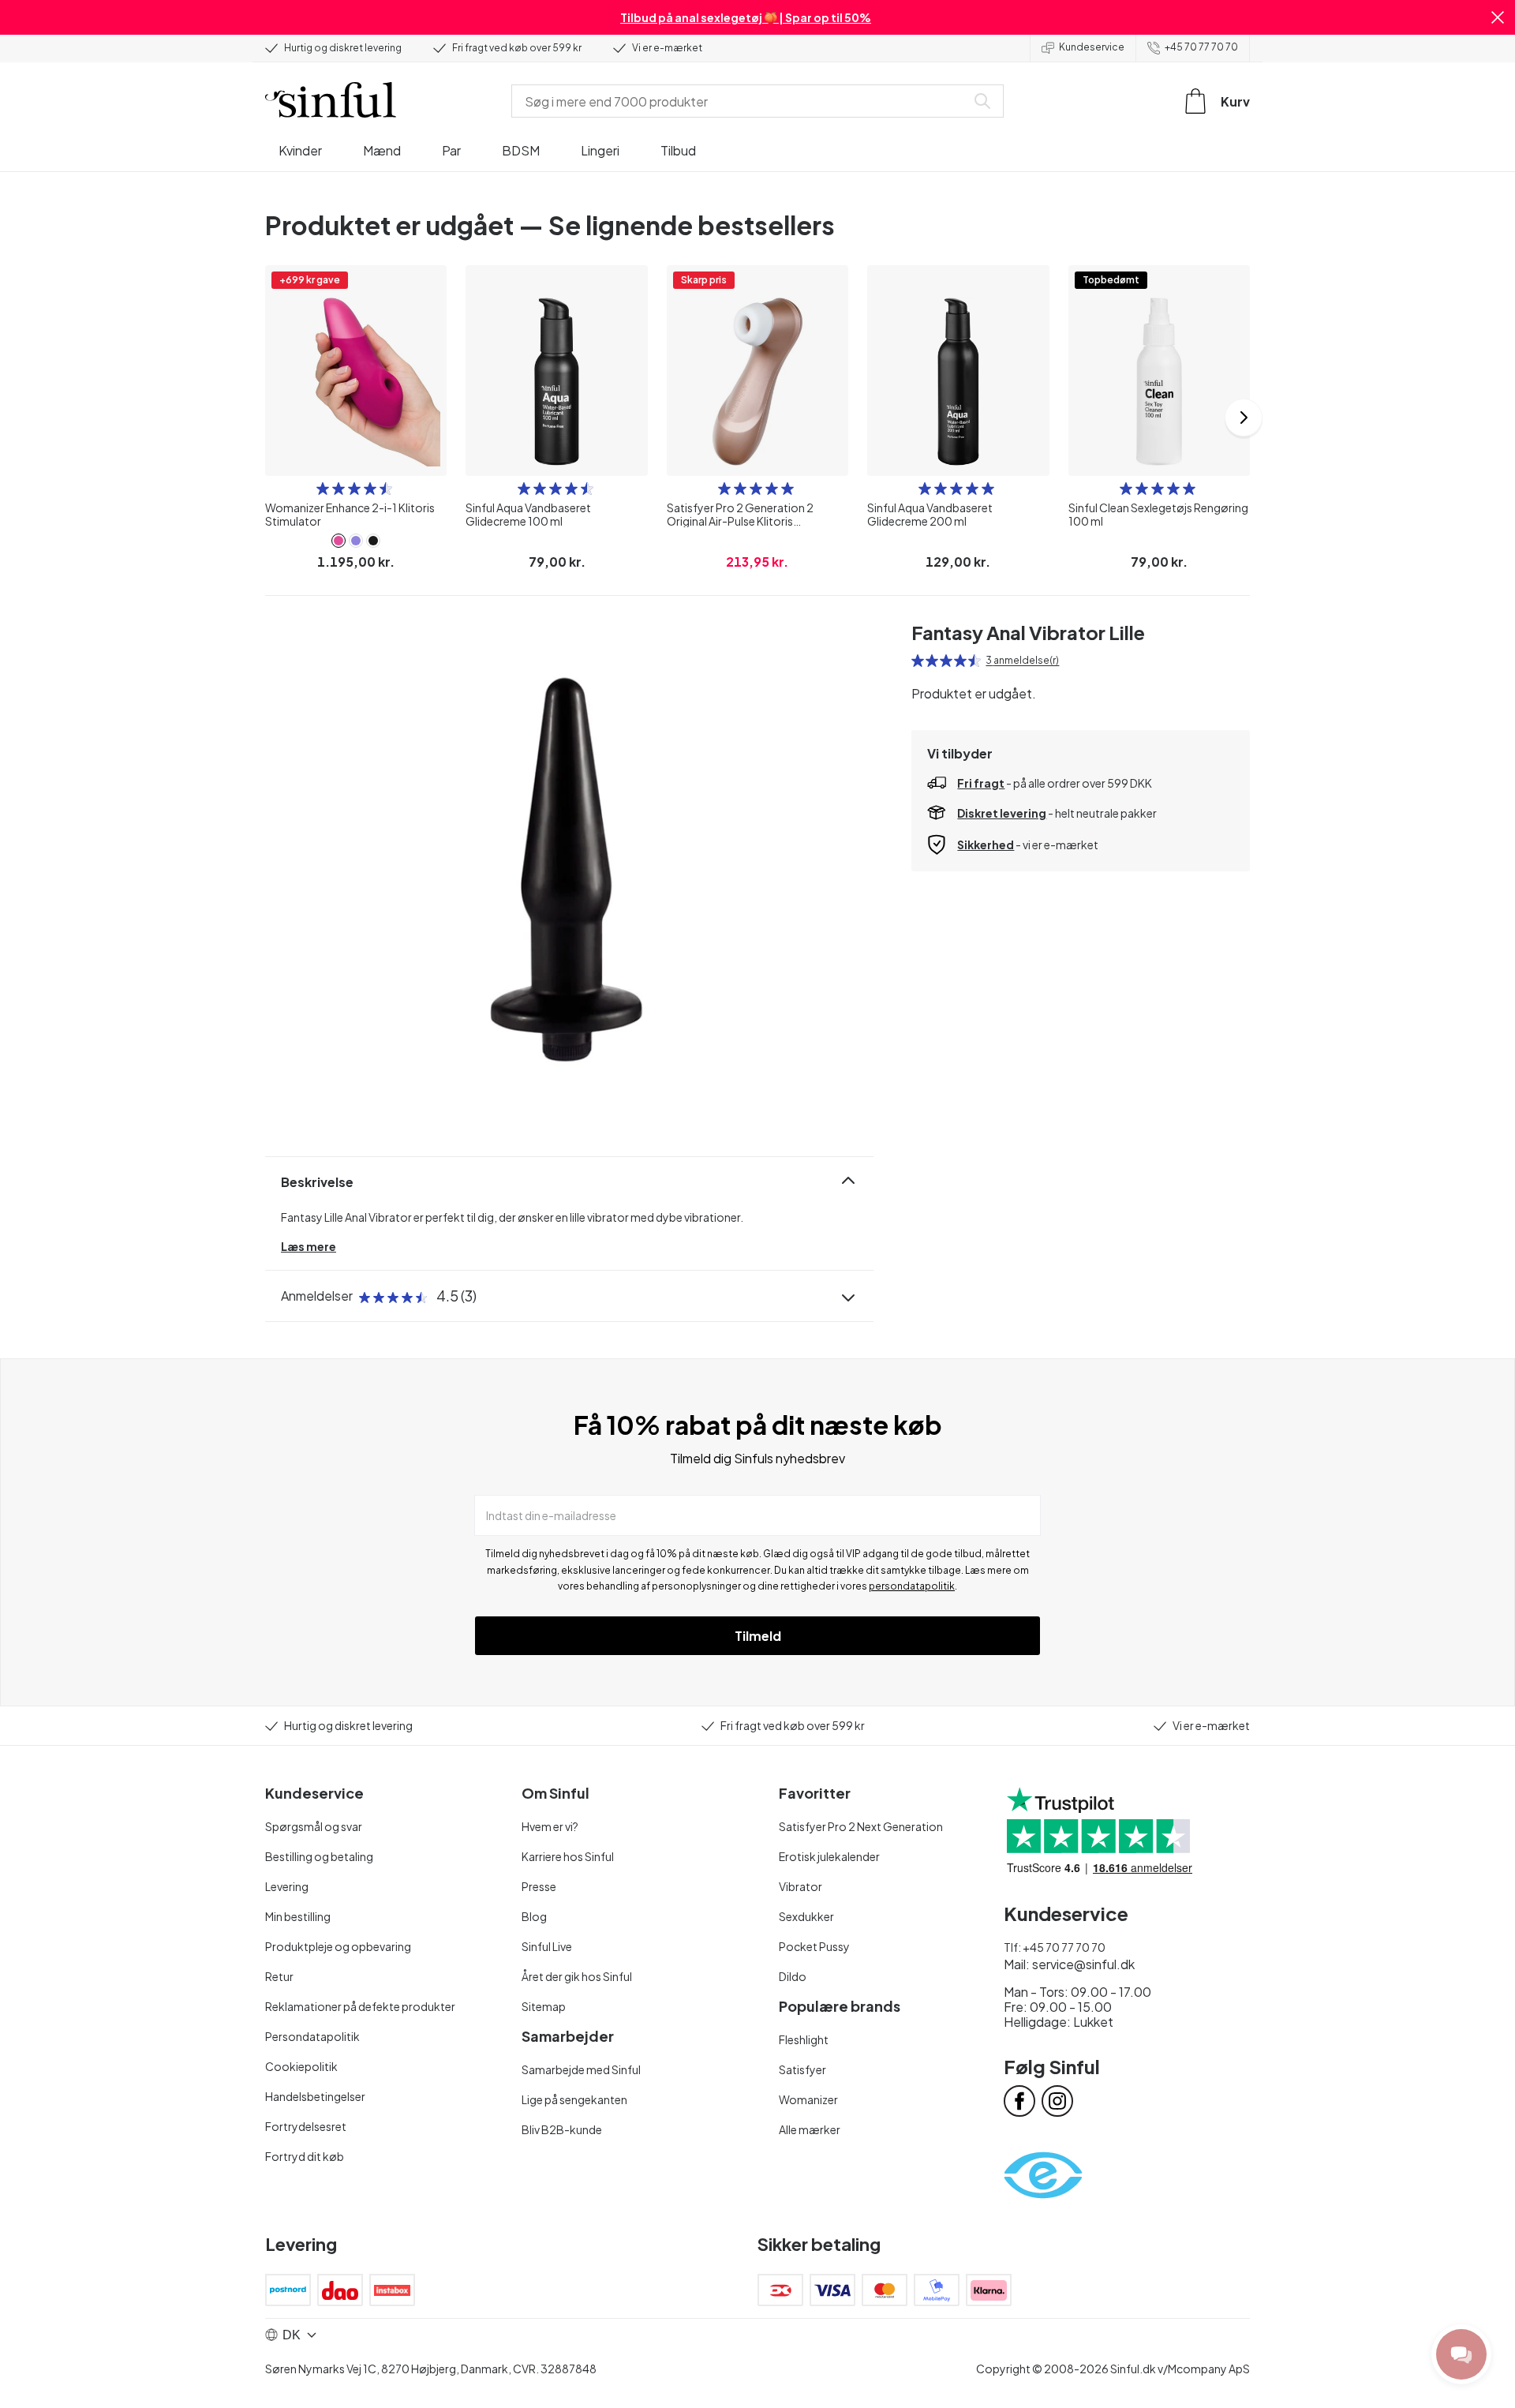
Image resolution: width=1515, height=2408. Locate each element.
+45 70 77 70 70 (1201, 47)
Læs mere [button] (309, 1246)
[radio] (323, 489)
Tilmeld (758, 1636)
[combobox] (742, 101)
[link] (339, 541)
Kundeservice (1092, 47)
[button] (1498, 17)
